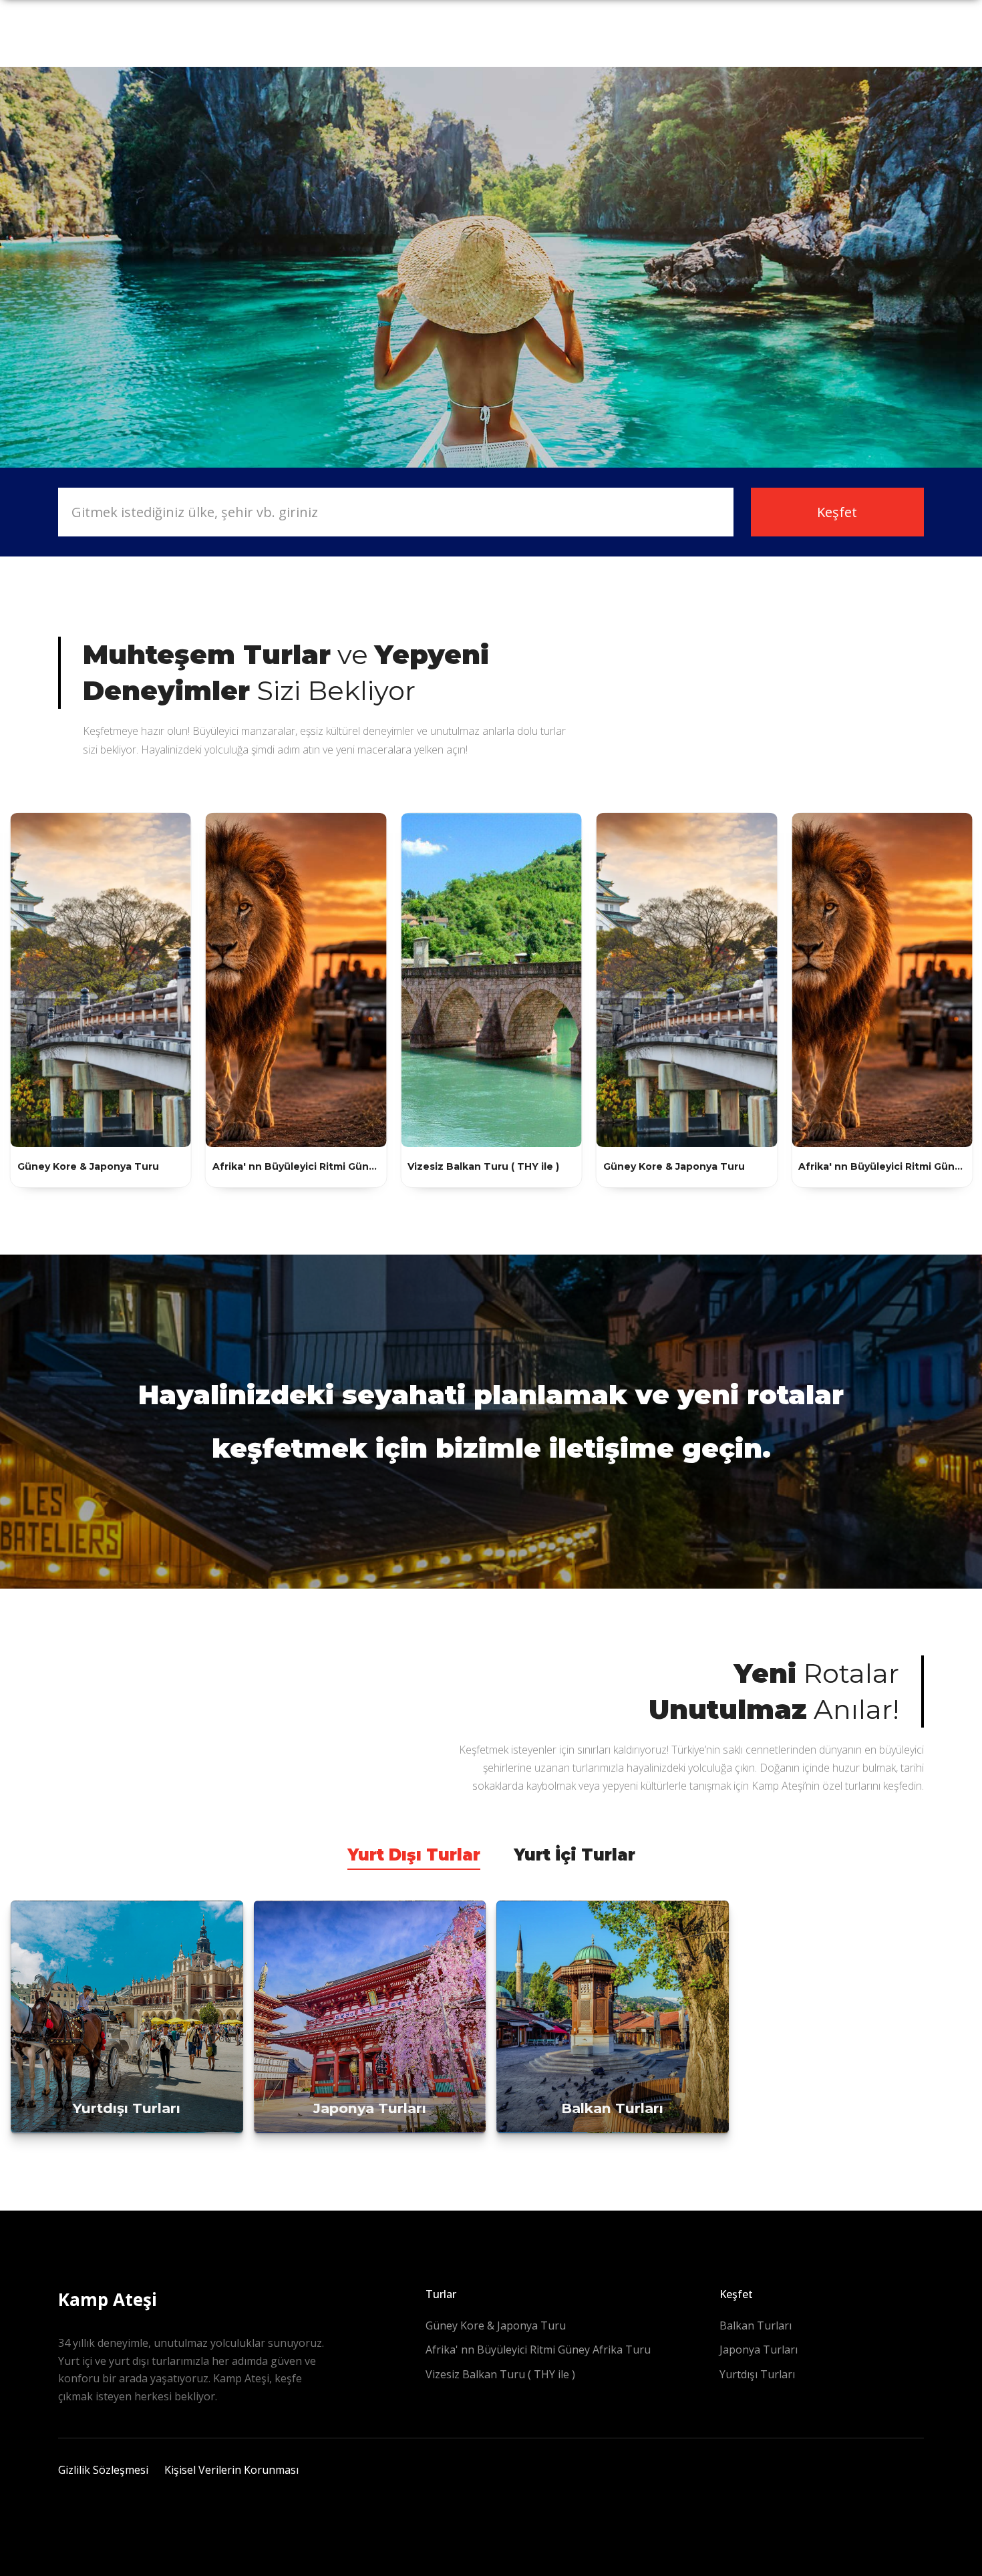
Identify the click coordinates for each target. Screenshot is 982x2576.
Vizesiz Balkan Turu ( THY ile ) (500, 2374)
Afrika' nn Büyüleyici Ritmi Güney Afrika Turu (538, 2350)
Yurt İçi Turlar (575, 1855)
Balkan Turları (756, 2325)
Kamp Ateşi (108, 2299)
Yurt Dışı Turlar (414, 1855)
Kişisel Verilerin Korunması (231, 2470)
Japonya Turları (759, 2350)
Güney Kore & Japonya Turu (496, 2325)
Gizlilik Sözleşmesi (103, 2470)
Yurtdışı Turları (757, 2374)
